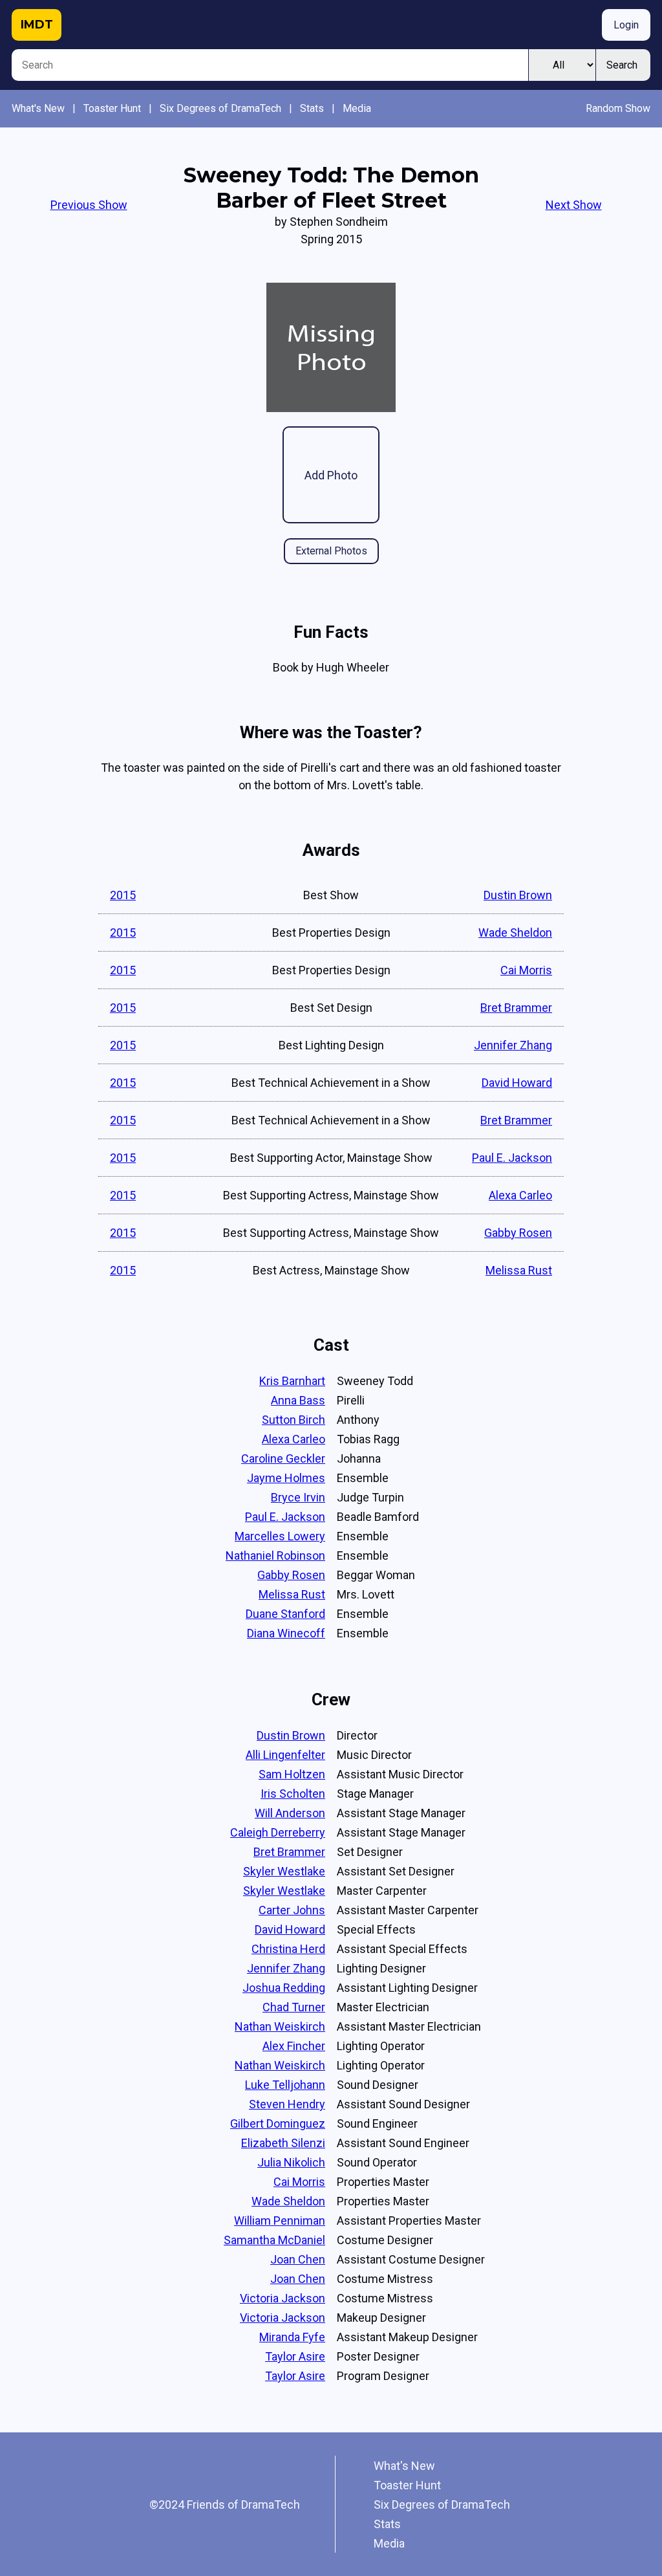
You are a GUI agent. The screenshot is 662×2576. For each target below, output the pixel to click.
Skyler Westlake (284, 1871)
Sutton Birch (294, 1420)
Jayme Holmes (286, 1478)
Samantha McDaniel (274, 2240)
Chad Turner (294, 2007)
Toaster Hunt (112, 108)
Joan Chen (298, 2259)
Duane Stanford (285, 1614)
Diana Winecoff (286, 1633)
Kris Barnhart (292, 1381)
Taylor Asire (295, 2356)
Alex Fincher (294, 2046)
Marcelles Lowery (280, 1536)
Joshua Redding (284, 1988)
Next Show (574, 205)
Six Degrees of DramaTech (220, 108)
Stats (312, 108)
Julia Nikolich (291, 2162)
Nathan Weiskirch (280, 2026)
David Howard (517, 1083)
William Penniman (280, 2221)
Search (622, 65)
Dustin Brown (518, 895)
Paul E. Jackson (512, 1158)
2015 (123, 895)
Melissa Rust (519, 1270)
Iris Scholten (293, 1794)
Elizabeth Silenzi (283, 2143)
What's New (38, 108)
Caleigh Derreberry (278, 1832)
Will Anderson (290, 1813)
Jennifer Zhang (513, 1045)
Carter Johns (292, 1910)
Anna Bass (298, 1400)
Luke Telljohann (285, 2085)
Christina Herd (288, 1949)
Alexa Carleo (520, 1195)
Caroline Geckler (283, 1458)
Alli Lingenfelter (285, 1755)
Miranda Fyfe (292, 2337)
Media (357, 108)
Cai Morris (526, 970)
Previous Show (89, 205)
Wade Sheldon (515, 933)
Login (626, 25)
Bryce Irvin (298, 1497)
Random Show (618, 108)
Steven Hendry (287, 2104)
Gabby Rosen (518, 1233)
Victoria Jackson (283, 2298)
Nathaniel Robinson (275, 1555)
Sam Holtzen (292, 1774)
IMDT (37, 25)
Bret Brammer (516, 1008)
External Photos (331, 551)
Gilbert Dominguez (278, 2123)
